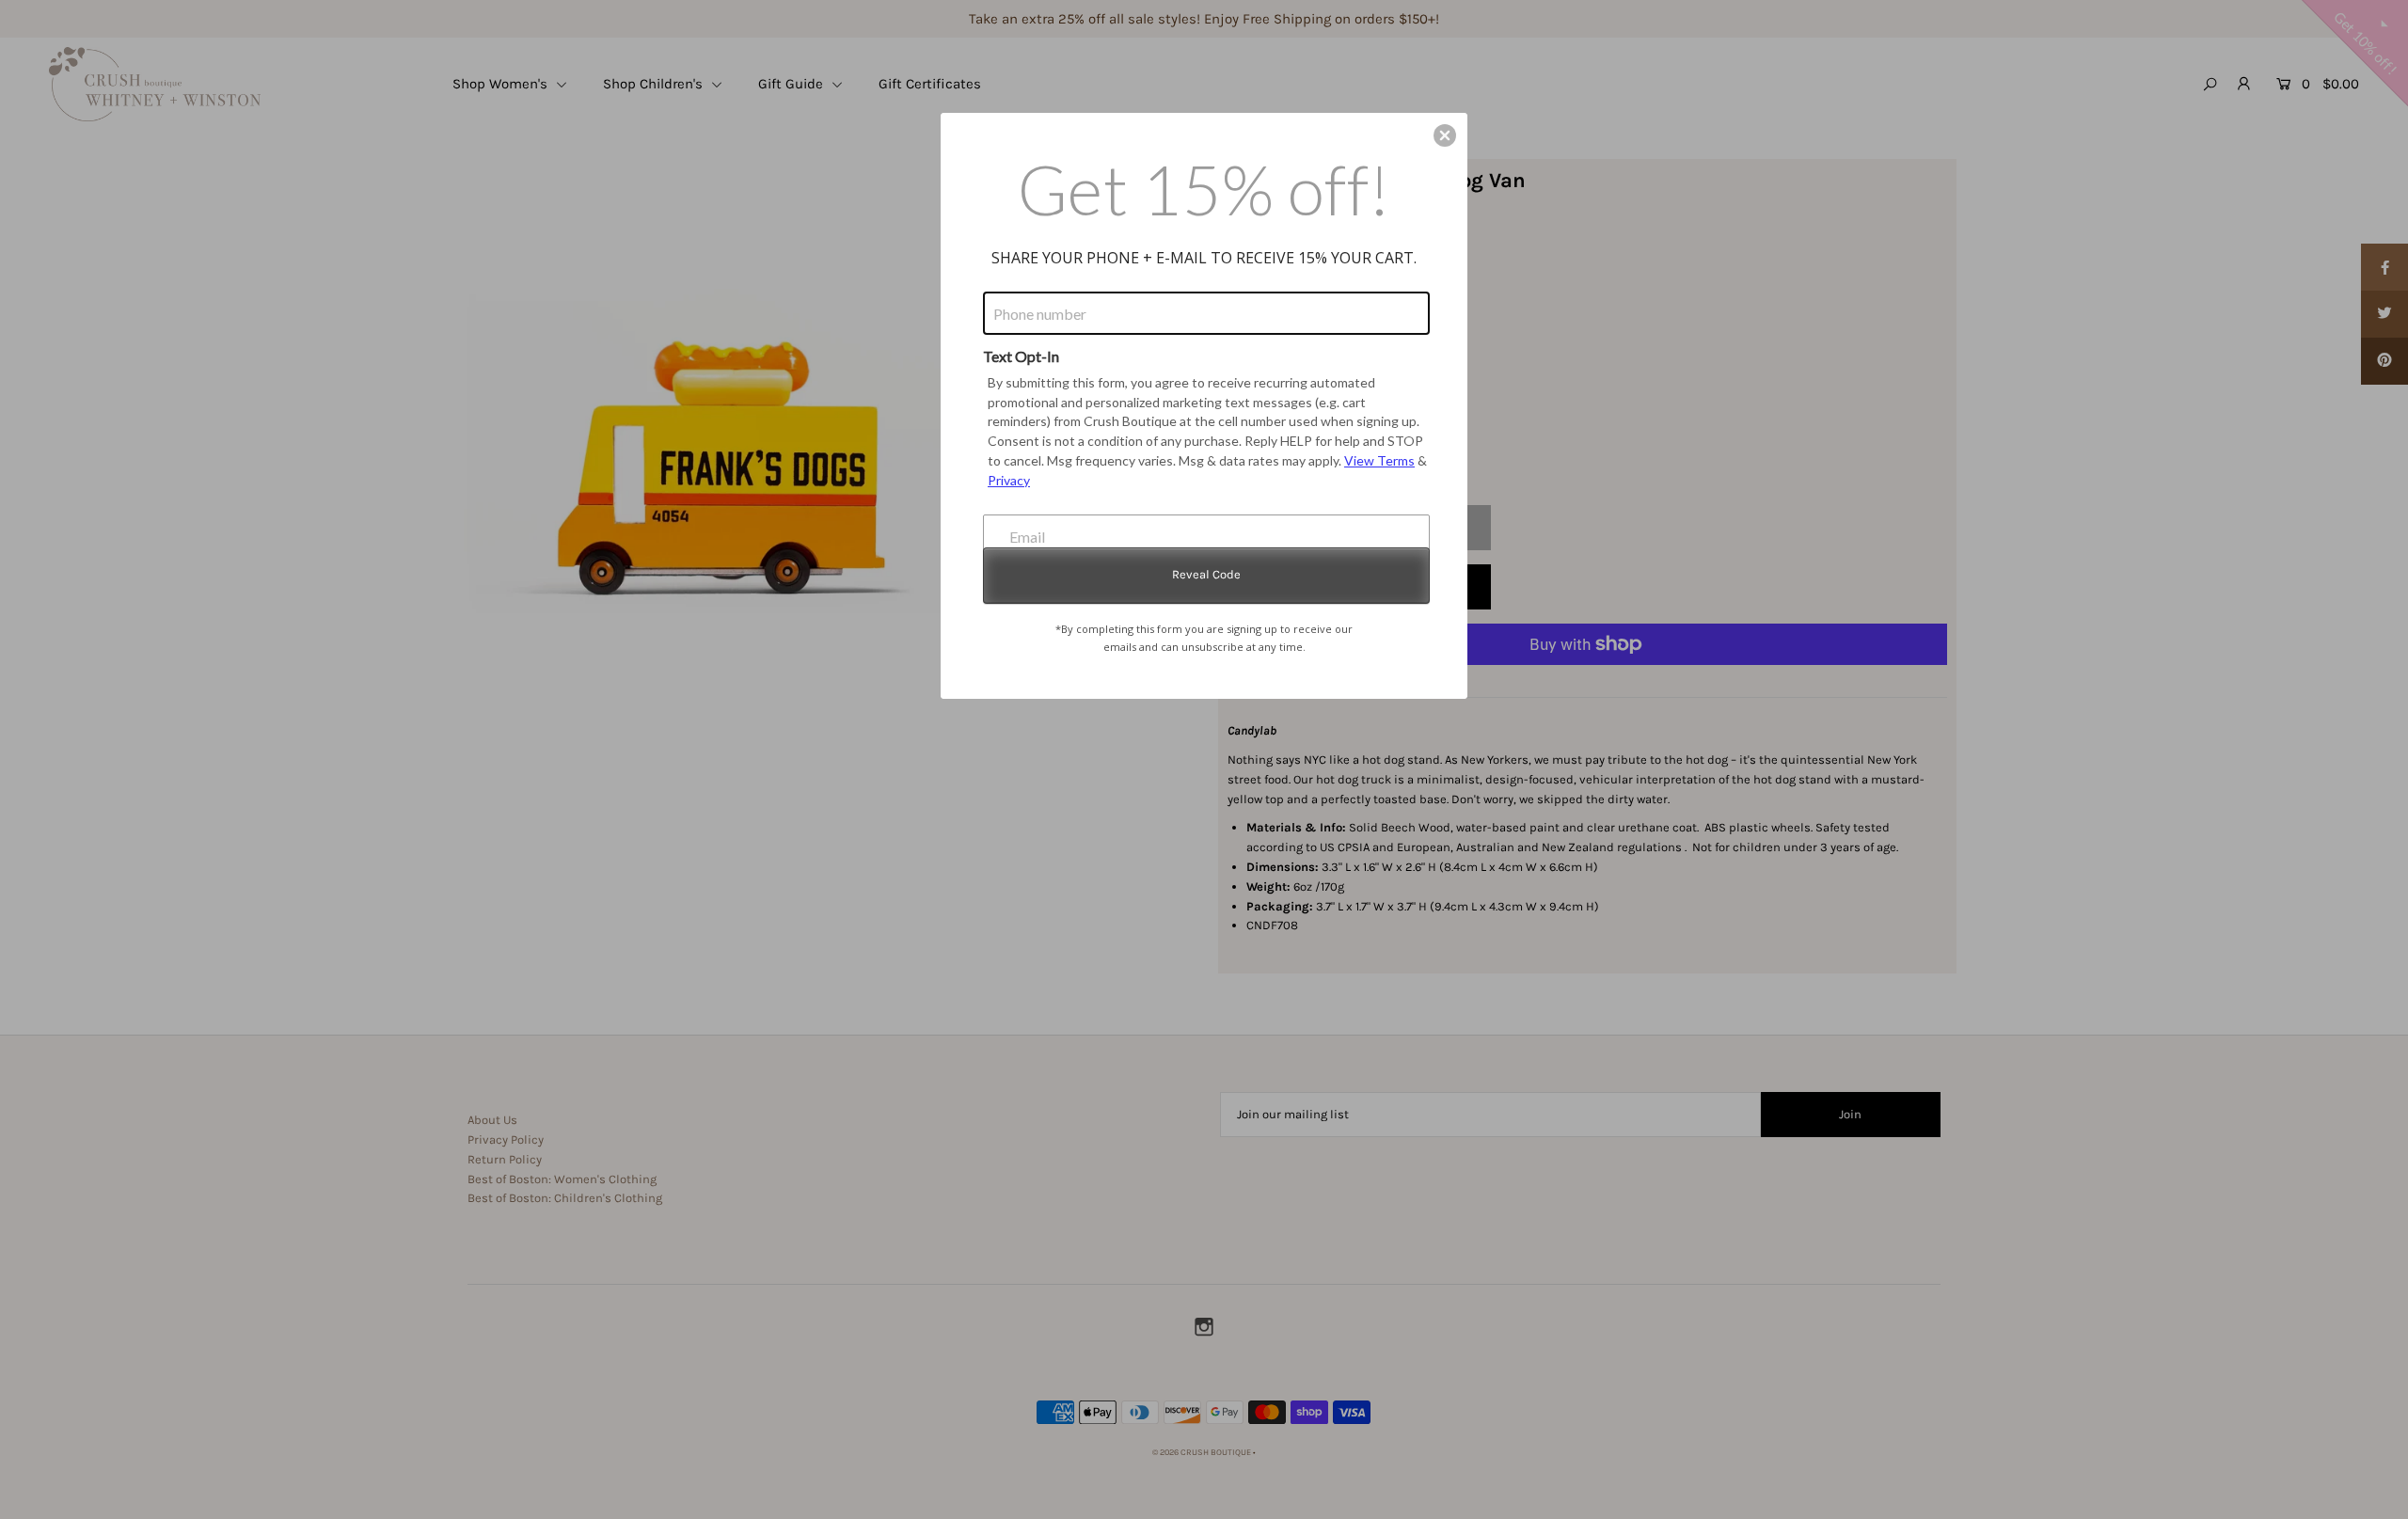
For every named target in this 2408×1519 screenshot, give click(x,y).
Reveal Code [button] (1206, 574)
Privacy (1009, 480)
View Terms (1379, 460)
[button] (1445, 135)
